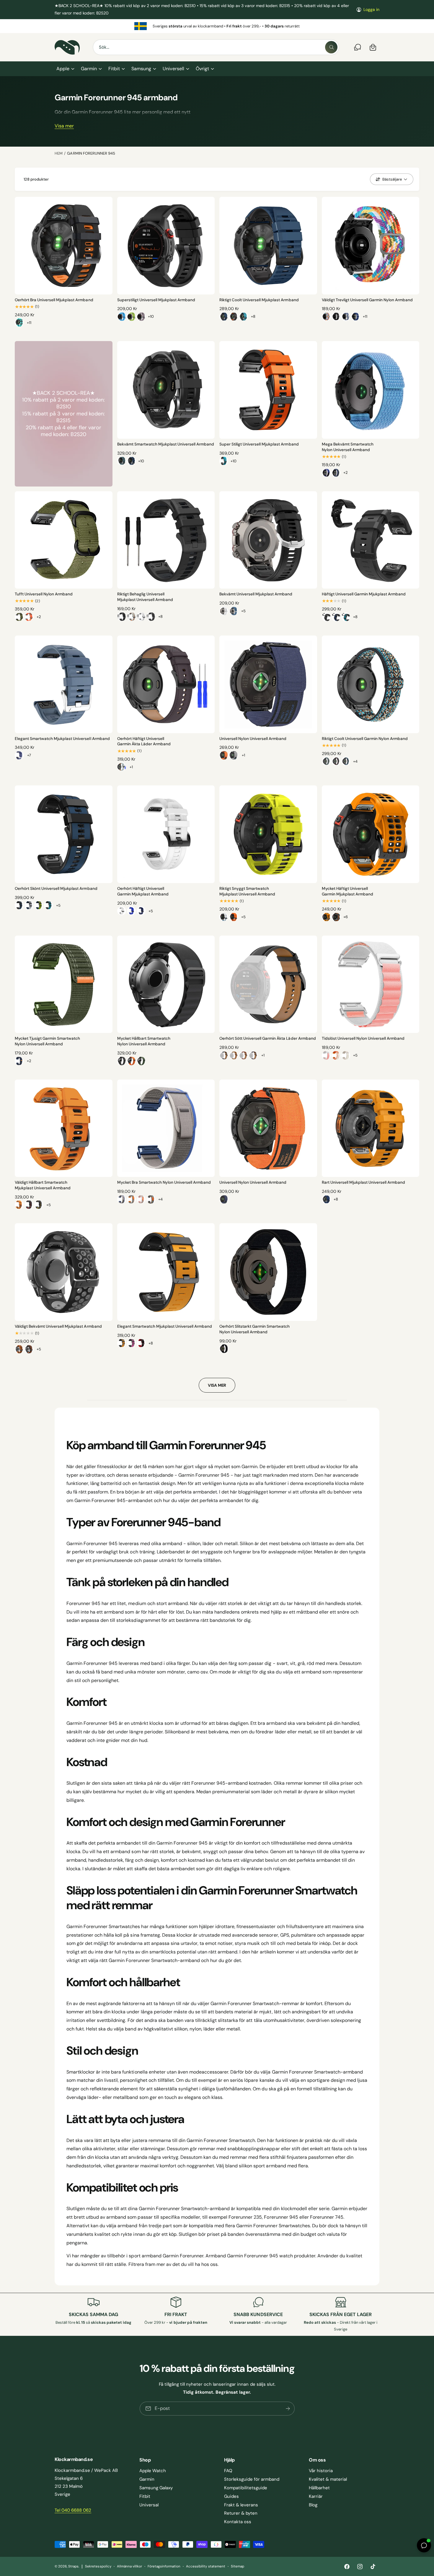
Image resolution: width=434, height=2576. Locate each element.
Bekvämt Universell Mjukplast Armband (256, 594)
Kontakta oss (238, 2522)
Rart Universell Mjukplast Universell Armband (364, 1182)
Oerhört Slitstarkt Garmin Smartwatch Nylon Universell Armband (255, 1329)
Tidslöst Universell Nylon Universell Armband (363, 1038)
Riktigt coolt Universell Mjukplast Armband (259, 300)
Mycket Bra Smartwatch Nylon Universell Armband (164, 1182)
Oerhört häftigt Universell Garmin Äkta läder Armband (144, 741)
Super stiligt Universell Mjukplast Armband (259, 444)
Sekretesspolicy (98, 2566)
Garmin (89, 69)
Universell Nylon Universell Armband (253, 739)
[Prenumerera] (288, 2408)
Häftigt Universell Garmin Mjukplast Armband (364, 594)
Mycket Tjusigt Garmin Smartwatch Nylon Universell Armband (47, 1041)
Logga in (371, 9)
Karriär (316, 2496)
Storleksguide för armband (252, 2479)
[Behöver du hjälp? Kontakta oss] (358, 47)
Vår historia (321, 2471)
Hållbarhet (319, 2488)
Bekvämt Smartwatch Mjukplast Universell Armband (166, 444)
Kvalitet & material (328, 2479)
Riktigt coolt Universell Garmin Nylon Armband (365, 739)
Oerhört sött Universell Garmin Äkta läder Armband (268, 1038)
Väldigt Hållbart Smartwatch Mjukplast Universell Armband (43, 1185)
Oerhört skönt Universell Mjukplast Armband (56, 889)
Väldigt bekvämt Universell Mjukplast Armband (58, 1326)
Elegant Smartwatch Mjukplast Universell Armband (62, 739)
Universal (149, 2505)
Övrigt (202, 69)
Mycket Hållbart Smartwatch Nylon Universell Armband (144, 1041)
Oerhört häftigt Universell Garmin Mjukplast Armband (143, 891)
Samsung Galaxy (156, 2488)
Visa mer (64, 126)
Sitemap (238, 2566)
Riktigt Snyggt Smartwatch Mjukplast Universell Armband (247, 891)
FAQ (228, 2471)
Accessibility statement (205, 2566)
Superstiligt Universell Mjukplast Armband (156, 300)
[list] (217, 26)
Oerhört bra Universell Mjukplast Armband (54, 300)
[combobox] (216, 47)
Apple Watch (153, 2471)
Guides (231, 2496)
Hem (59, 153)
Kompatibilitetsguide (246, 2488)
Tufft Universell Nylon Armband (44, 594)
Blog (313, 2505)
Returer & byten (241, 2513)
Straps (73, 2566)
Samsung (141, 69)
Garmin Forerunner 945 (91, 153)
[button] (65, 69)
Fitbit (114, 69)
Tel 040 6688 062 (73, 2510)
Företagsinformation (164, 2566)
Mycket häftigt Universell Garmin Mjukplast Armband (347, 891)
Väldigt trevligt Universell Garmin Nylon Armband (367, 300)
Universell (173, 69)
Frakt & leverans (241, 2505)
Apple (63, 69)
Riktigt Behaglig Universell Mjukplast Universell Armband (145, 597)
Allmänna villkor (129, 2566)
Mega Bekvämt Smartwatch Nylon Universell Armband (348, 447)
